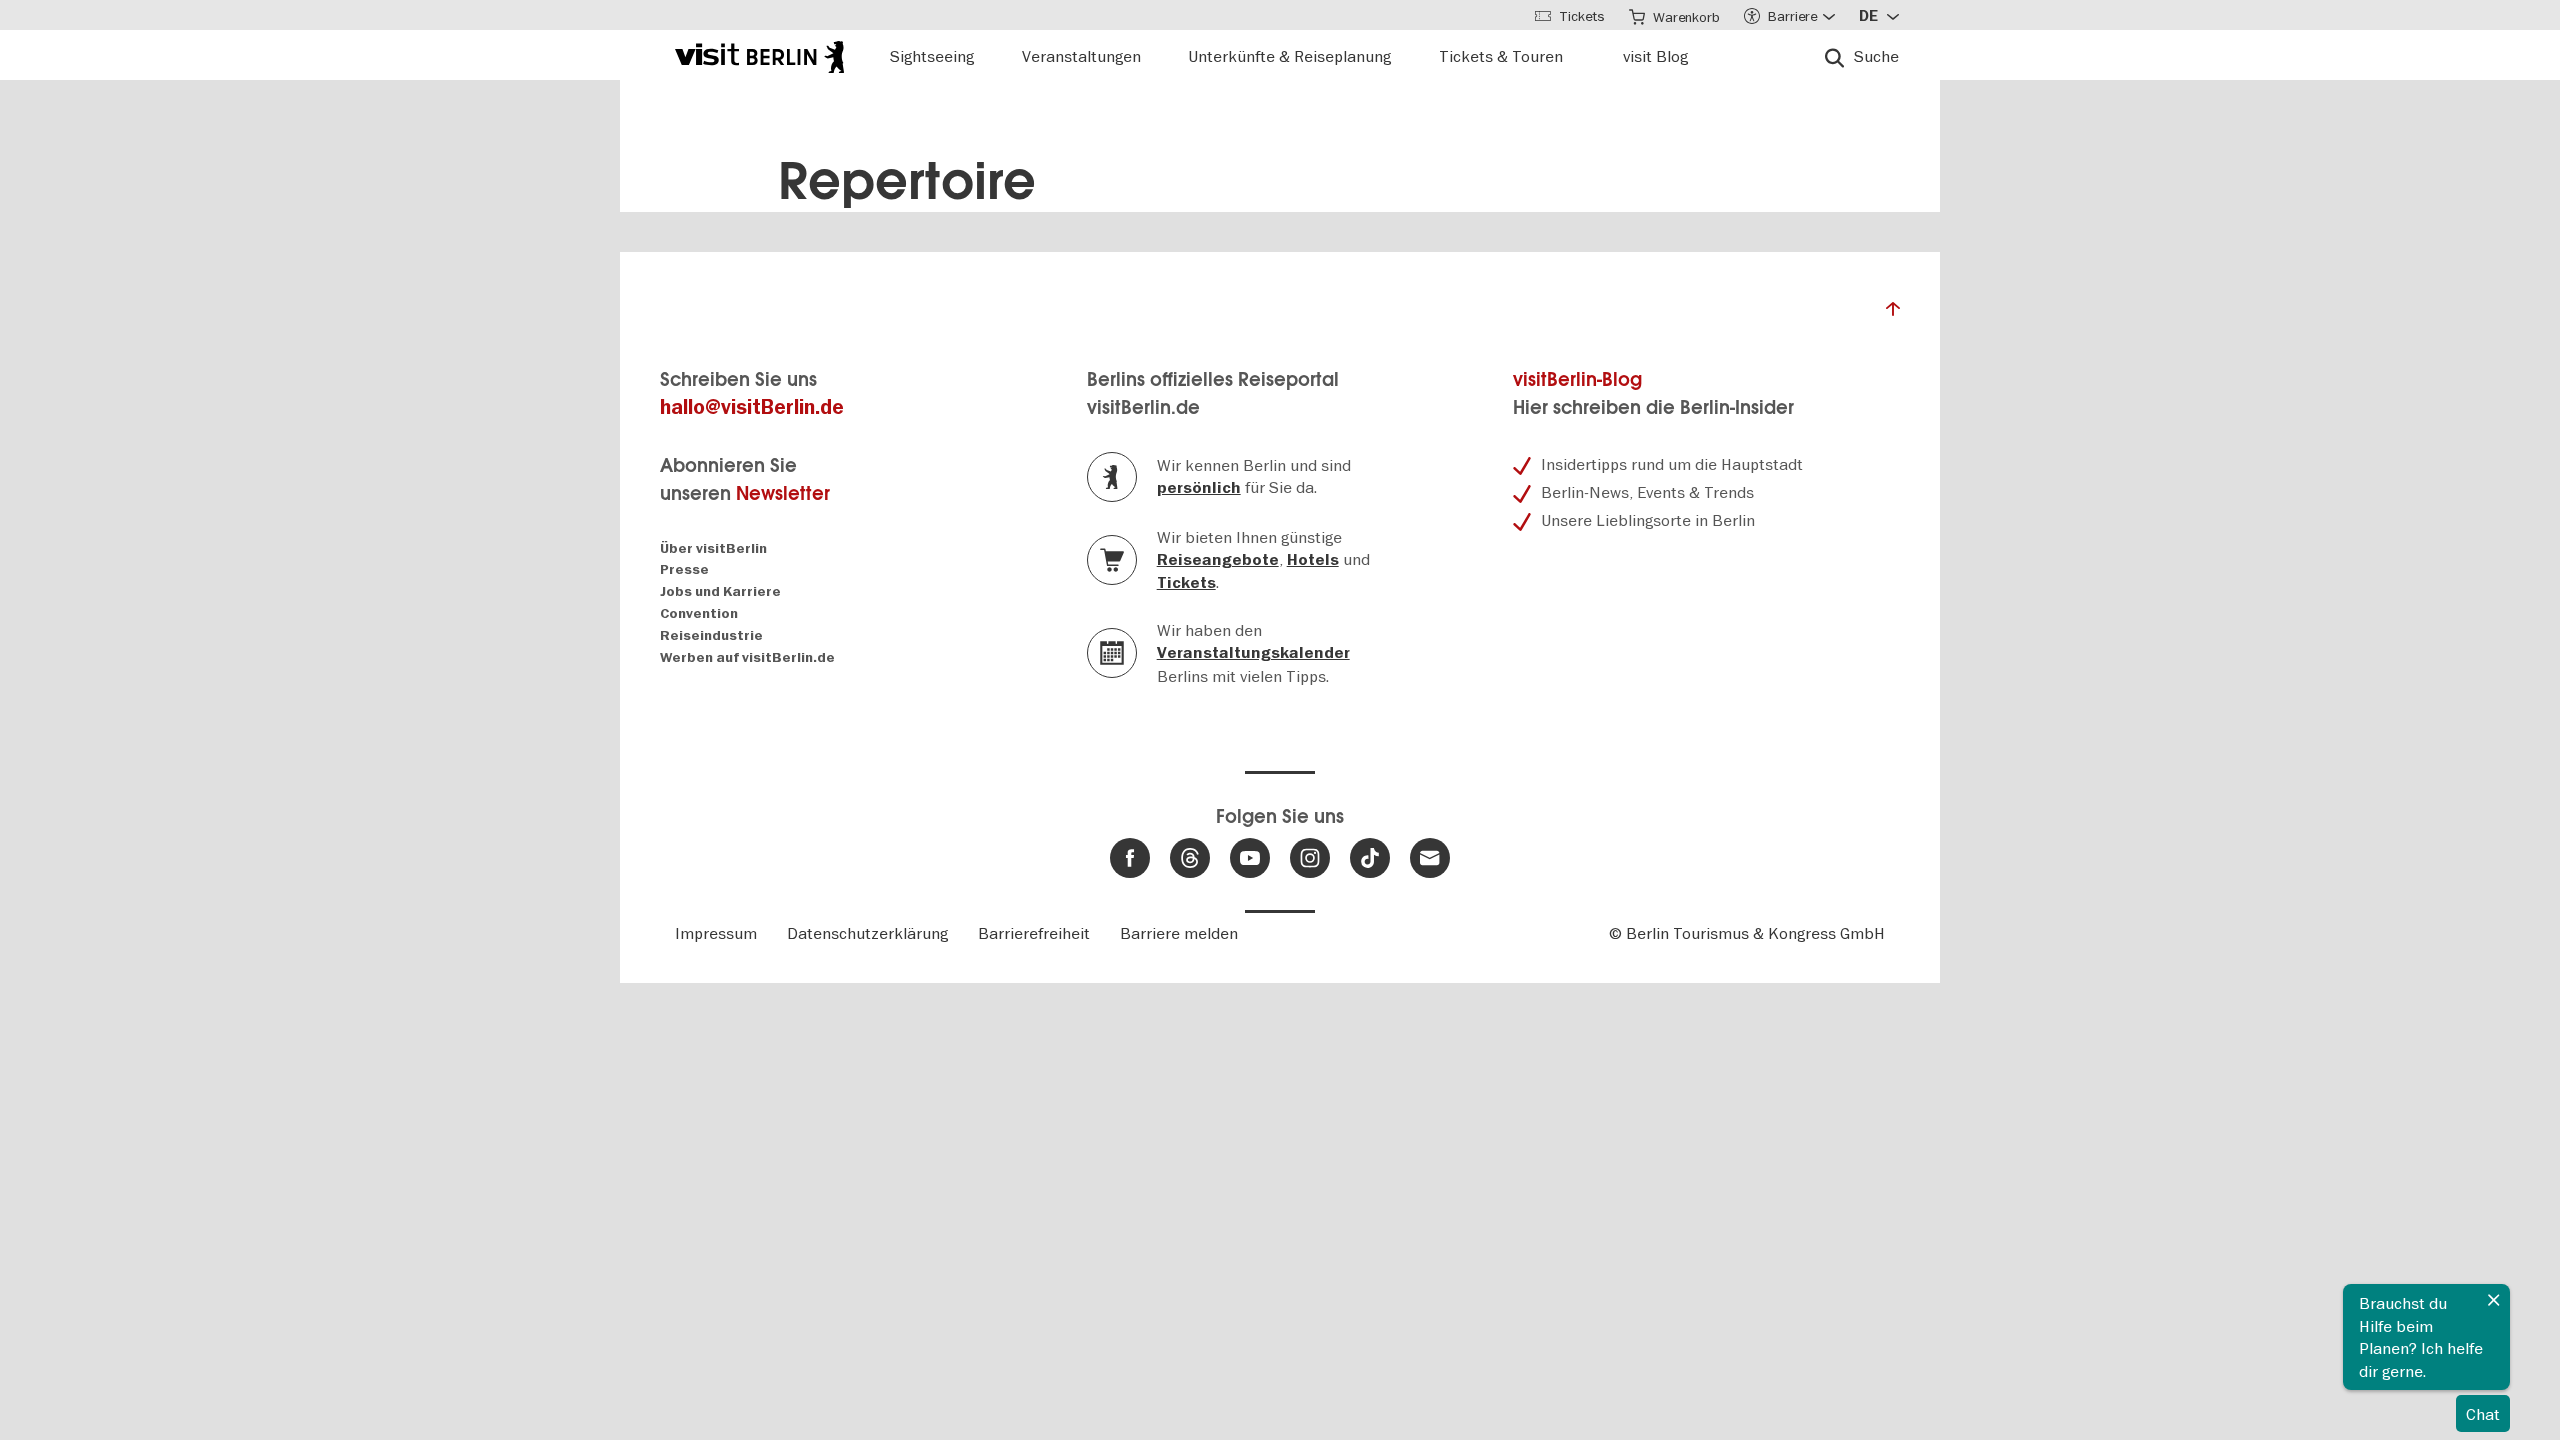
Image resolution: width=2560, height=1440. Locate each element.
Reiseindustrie (711, 635)
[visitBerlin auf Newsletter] (1430, 858)
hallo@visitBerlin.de (752, 407)
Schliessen (2494, 1300)
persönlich (1199, 488)
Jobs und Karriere (720, 591)
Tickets (1186, 583)
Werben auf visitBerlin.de (747, 657)
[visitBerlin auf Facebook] (1130, 858)
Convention (699, 613)
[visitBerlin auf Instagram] (1310, 858)
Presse (684, 569)
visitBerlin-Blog (1577, 379)
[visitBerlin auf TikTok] (1370, 858)
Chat (2483, 1414)
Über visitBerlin (713, 548)
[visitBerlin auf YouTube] (1250, 858)
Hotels (1313, 560)
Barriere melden (1179, 933)
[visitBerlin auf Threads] (1190, 858)
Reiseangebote (1218, 560)
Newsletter (783, 493)
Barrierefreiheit (1034, 933)
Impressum (716, 933)
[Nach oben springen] (1893, 314)
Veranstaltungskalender (1253, 653)
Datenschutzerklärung (867, 933)
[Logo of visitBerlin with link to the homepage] (759, 54)
